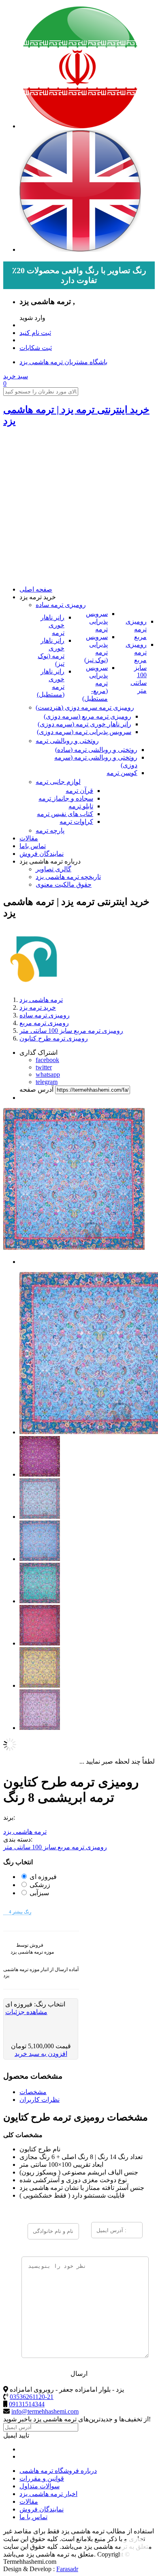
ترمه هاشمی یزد (25, 1832)
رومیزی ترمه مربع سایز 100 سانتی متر (136, 667)
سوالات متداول (39, 2486)
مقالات (29, 838)
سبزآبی (39, 1893)
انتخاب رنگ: (49, 2004)
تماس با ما (33, 2517)
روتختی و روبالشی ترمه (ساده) (96, 750)
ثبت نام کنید (35, 333)
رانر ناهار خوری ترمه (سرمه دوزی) (84, 724)
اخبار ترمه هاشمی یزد (48, 2494)
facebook (47, 1060)
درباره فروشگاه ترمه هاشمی (58, 2471)
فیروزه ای (43, 1877)
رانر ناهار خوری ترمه (52, 625)
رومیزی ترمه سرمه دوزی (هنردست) (85, 707)
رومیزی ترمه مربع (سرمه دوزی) (88, 716)
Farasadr (67, 2569)
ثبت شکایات (36, 348)
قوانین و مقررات (42, 2478)
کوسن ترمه (122, 773)
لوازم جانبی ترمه (58, 782)
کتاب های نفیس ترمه (65, 814)
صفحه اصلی (36, 589)
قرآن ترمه (79, 791)
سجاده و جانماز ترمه (66, 798)
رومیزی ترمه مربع (136, 629)
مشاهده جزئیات (26, 2012)
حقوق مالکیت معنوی (64, 884)
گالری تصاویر (53, 869)
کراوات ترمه (76, 822)
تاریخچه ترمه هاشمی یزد (68, 877)
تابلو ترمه (81, 806)
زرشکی (40, 1885)
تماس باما (33, 846)
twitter (44, 1067)
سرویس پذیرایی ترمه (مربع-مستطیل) (95, 683)
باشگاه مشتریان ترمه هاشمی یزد (63, 362)
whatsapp (48, 1074)
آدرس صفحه (36, 1089)
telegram (47, 1082)
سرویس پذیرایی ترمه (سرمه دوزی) (84, 732)
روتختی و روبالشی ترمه (67, 741)
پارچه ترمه (50, 830)
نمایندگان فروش (42, 854)
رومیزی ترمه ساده (61, 605)
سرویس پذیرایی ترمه (97, 621)
